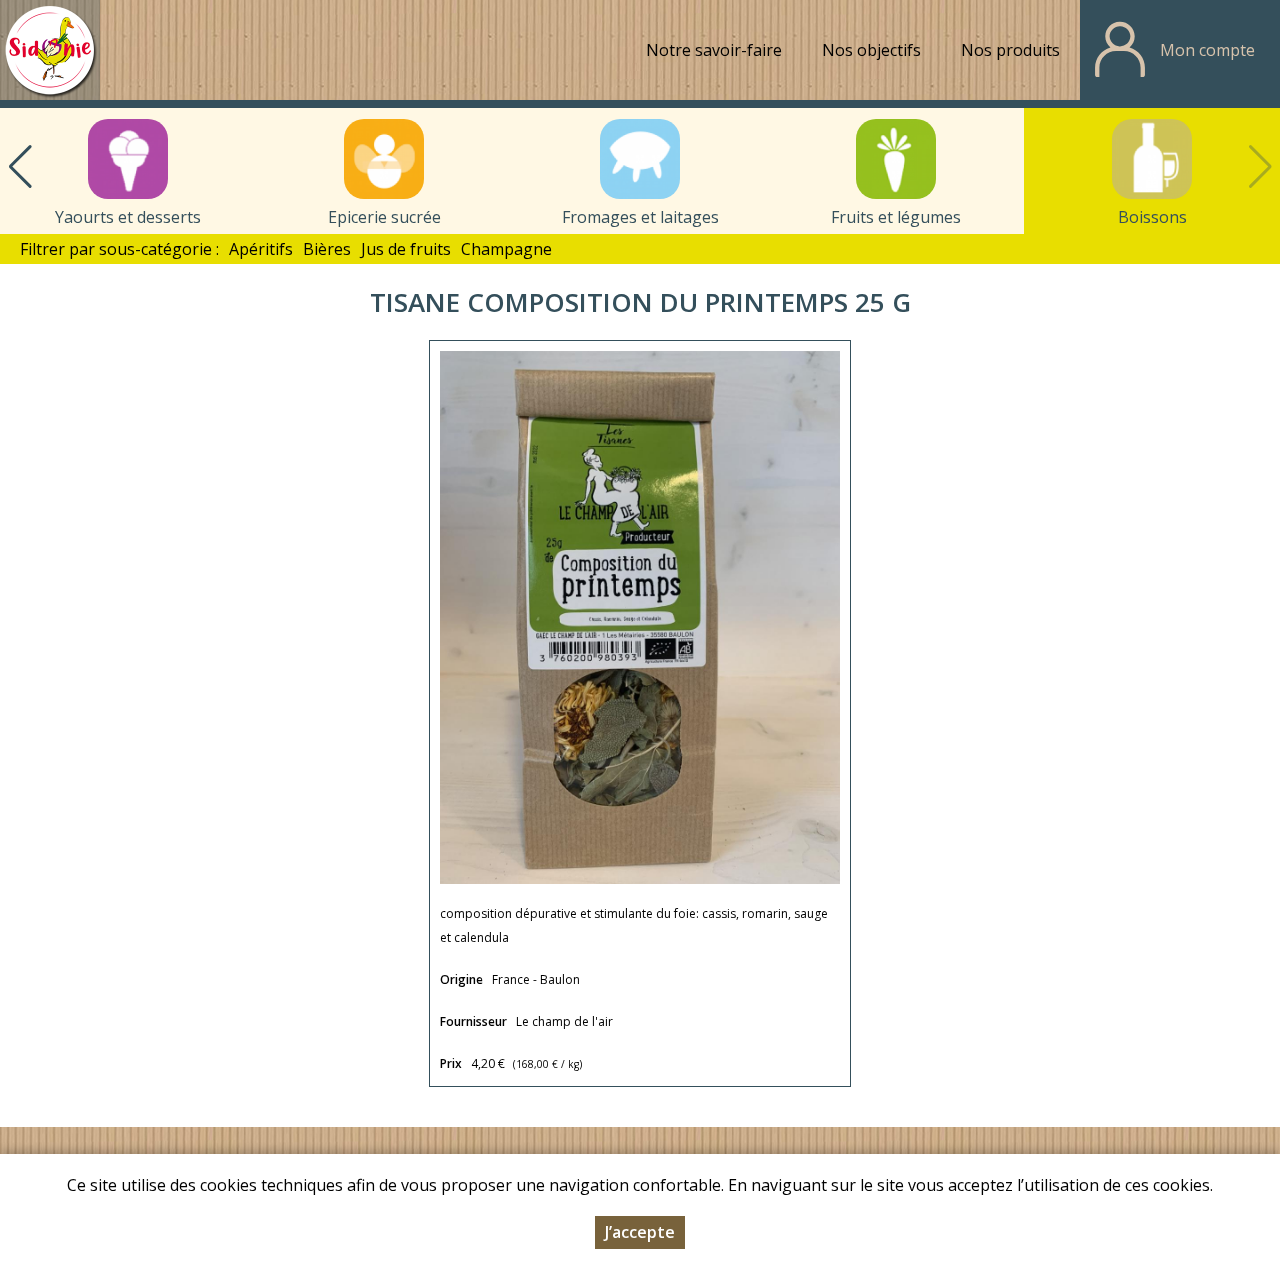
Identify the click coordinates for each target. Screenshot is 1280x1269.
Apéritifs (261, 249)
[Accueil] (50, 50)
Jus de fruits (406, 249)
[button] (20, 167)
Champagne (506, 249)
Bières (327, 249)
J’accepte (640, 1232)
